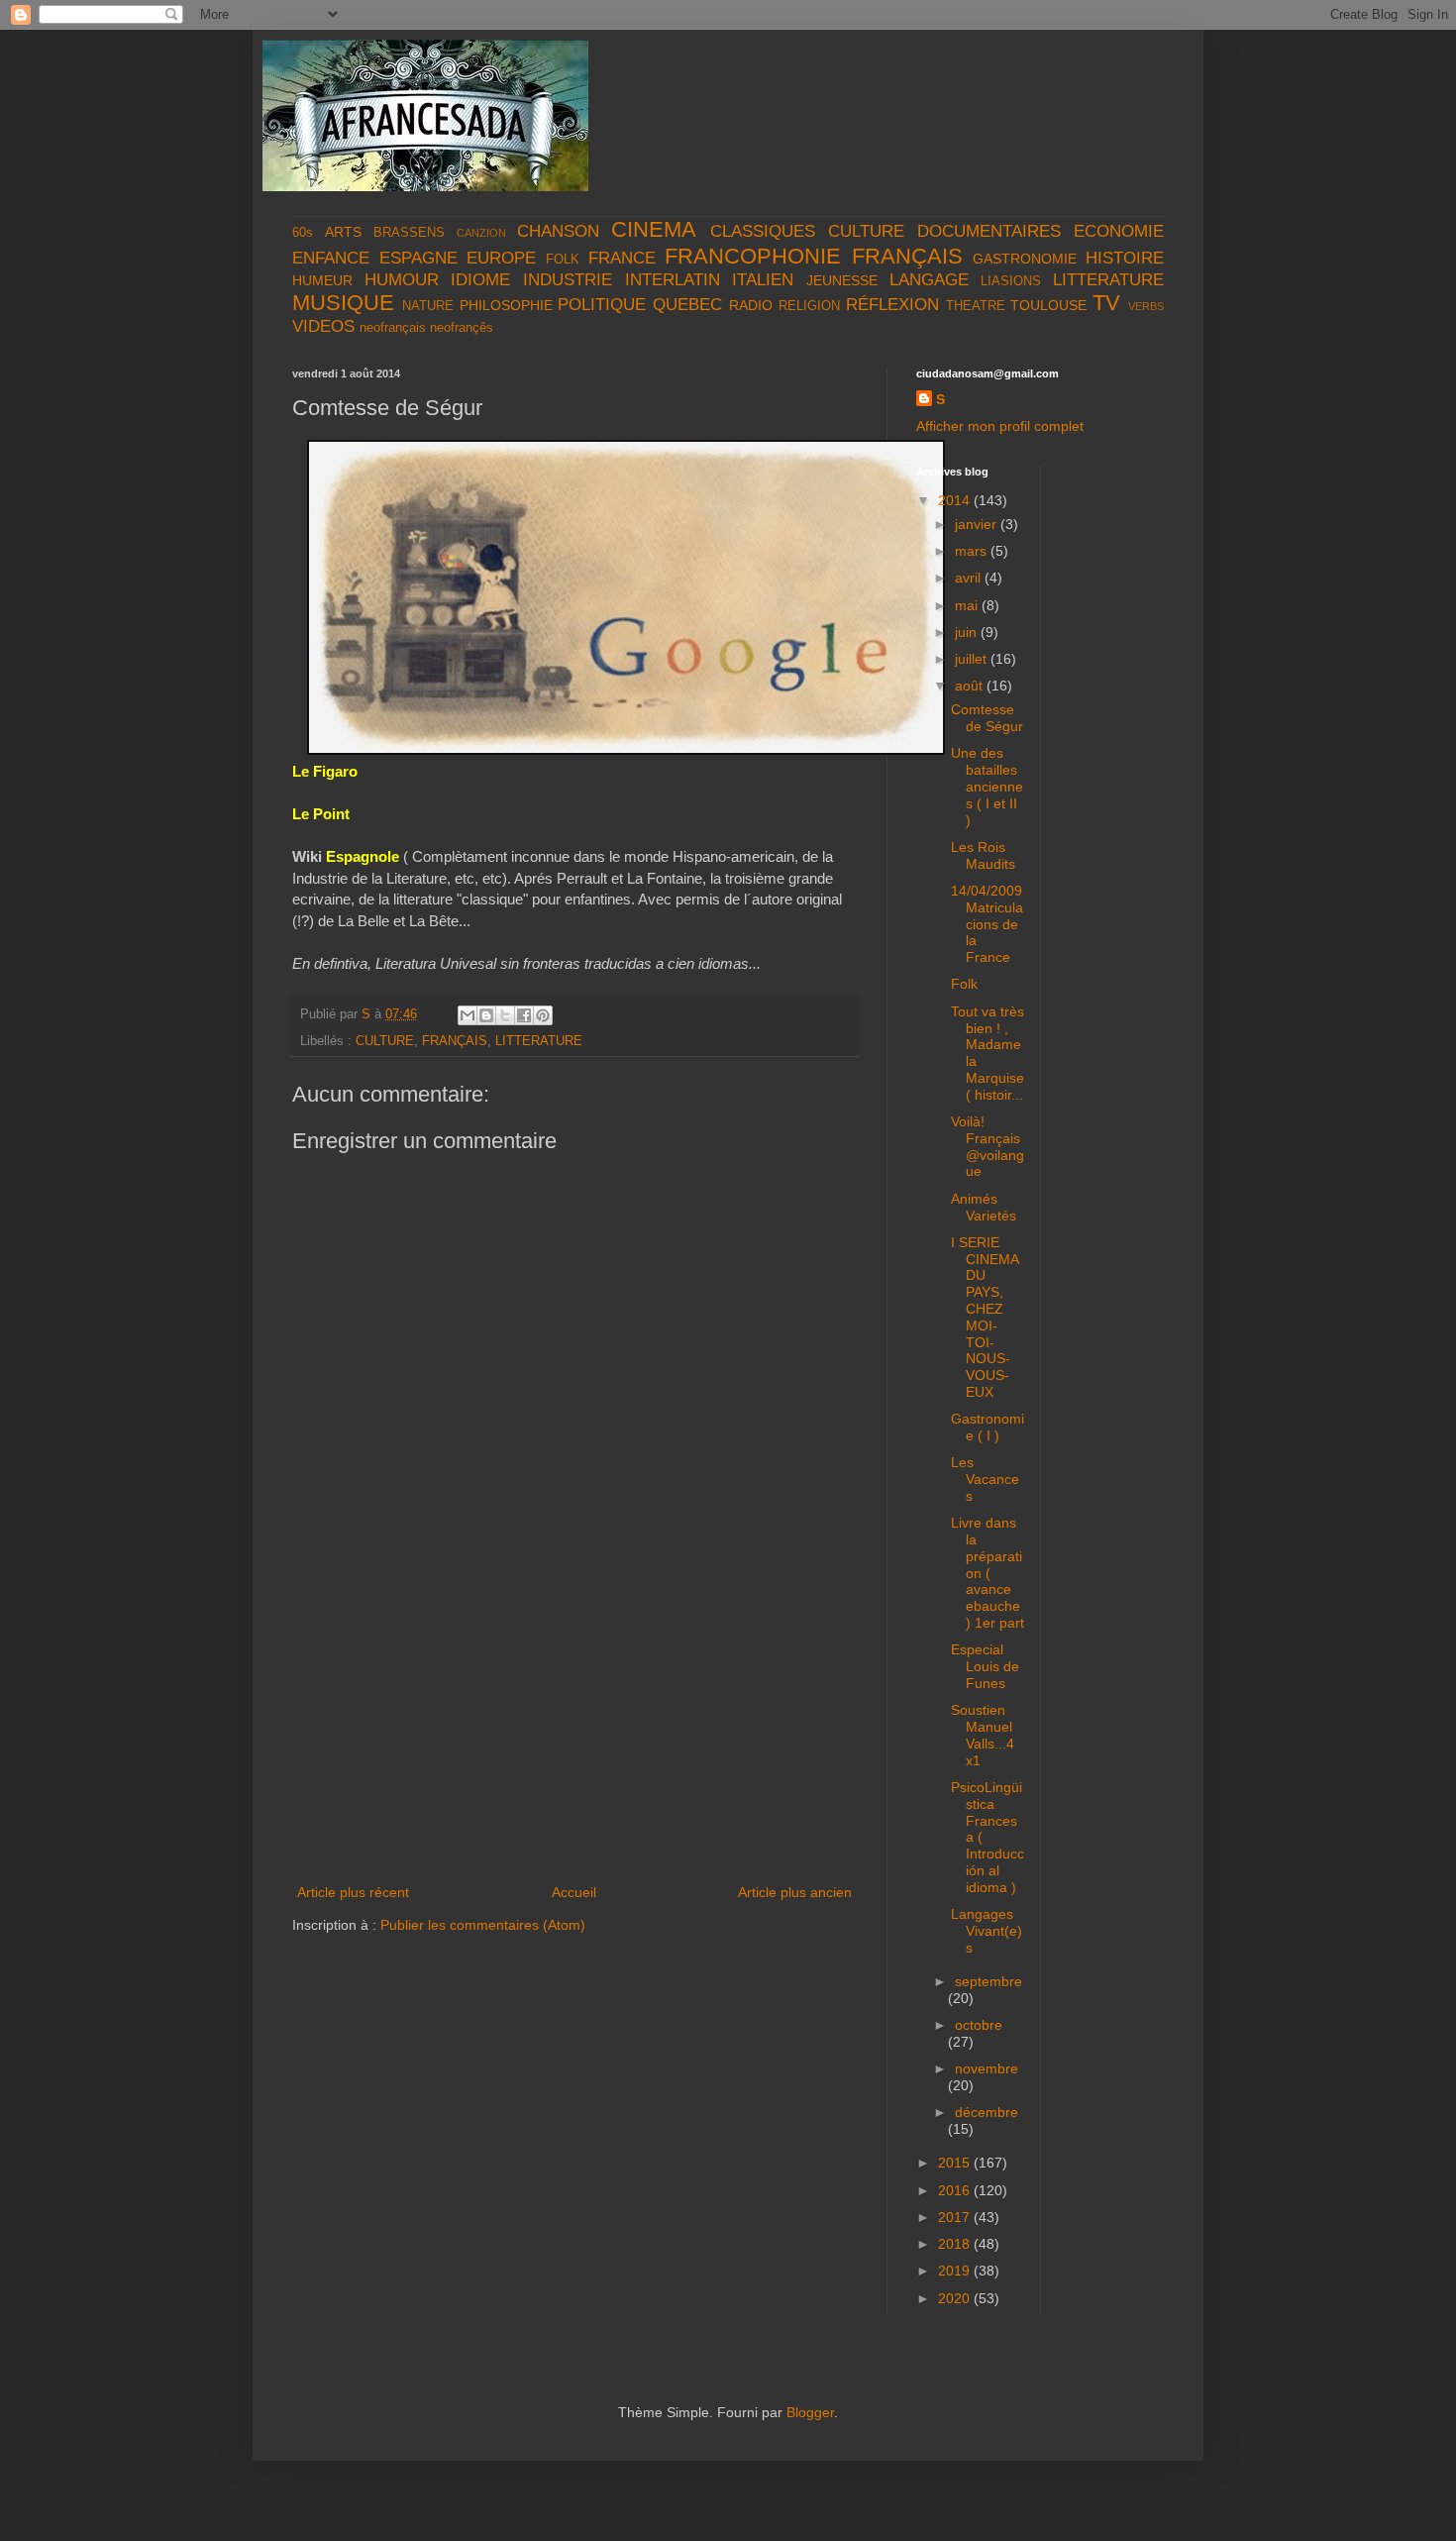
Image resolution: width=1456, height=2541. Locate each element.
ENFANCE (331, 258)
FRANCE (622, 258)
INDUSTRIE (568, 280)
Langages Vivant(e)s (987, 1931)
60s (303, 233)
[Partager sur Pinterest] (543, 1015)
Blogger (810, 2412)
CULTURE (866, 231)
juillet (973, 659)
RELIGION (809, 306)
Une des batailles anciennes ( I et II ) (987, 786)
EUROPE (501, 258)
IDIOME (480, 280)
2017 (956, 2217)
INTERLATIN (673, 280)
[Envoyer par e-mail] (468, 1015)
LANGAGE (929, 280)
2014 (956, 500)
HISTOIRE (1125, 258)
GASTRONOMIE (1025, 259)
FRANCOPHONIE (753, 256)
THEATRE (976, 306)
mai (968, 605)
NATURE (428, 306)
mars (973, 551)
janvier (978, 524)
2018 (956, 2244)
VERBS (1146, 306)
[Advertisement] (574, 1732)
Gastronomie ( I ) (988, 1427)
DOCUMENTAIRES (989, 231)
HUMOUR (402, 280)
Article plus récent (353, 1892)
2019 (956, 2271)
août (971, 686)
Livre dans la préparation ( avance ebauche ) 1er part (988, 1573)
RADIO (751, 305)
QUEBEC (687, 305)
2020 (956, 2298)
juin (968, 632)
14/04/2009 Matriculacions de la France (987, 924)
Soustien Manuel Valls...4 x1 (983, 1735)
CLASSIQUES (763, 231)
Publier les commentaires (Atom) (483, 1925)
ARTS (343, 232)
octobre (979, 2025)
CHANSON (558, 231)
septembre (988, 1981)
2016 (956, 2190)
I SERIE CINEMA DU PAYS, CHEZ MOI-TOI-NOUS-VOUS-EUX (985, 1317)
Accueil (574, 1892)
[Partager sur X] (505, 1015)
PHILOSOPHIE (506, 305)
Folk (964, 984)
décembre (987, 2112)
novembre (987, 2068)
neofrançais (393, 328)
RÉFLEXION (892, 305)
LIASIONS (1011, 281)
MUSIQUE (343, 303)
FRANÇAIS (907, 256)
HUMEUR (322, 280)
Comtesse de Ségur (987, 718)
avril (970, 578)
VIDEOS (323, 326)
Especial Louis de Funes (985, 1666)
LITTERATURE (1108, 280)
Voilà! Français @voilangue (988, 1146)
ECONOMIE (1119, 231)
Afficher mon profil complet (1000, 426)
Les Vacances (985, 1479)
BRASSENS (409, 233)
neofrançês (462, 328)
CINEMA (654, 229)
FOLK (563, 260)
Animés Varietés (984, 1207)
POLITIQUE (602, 305)
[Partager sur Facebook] (524, 1015)
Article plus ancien (795, 1892)
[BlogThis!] (486, 1015)
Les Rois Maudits (983, 855)
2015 (956, 2163)
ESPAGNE (418, 258)
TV (1106, 303)
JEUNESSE (842, 280)
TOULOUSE (1048, 305)
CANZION (481, 233)
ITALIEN (763, 280)
